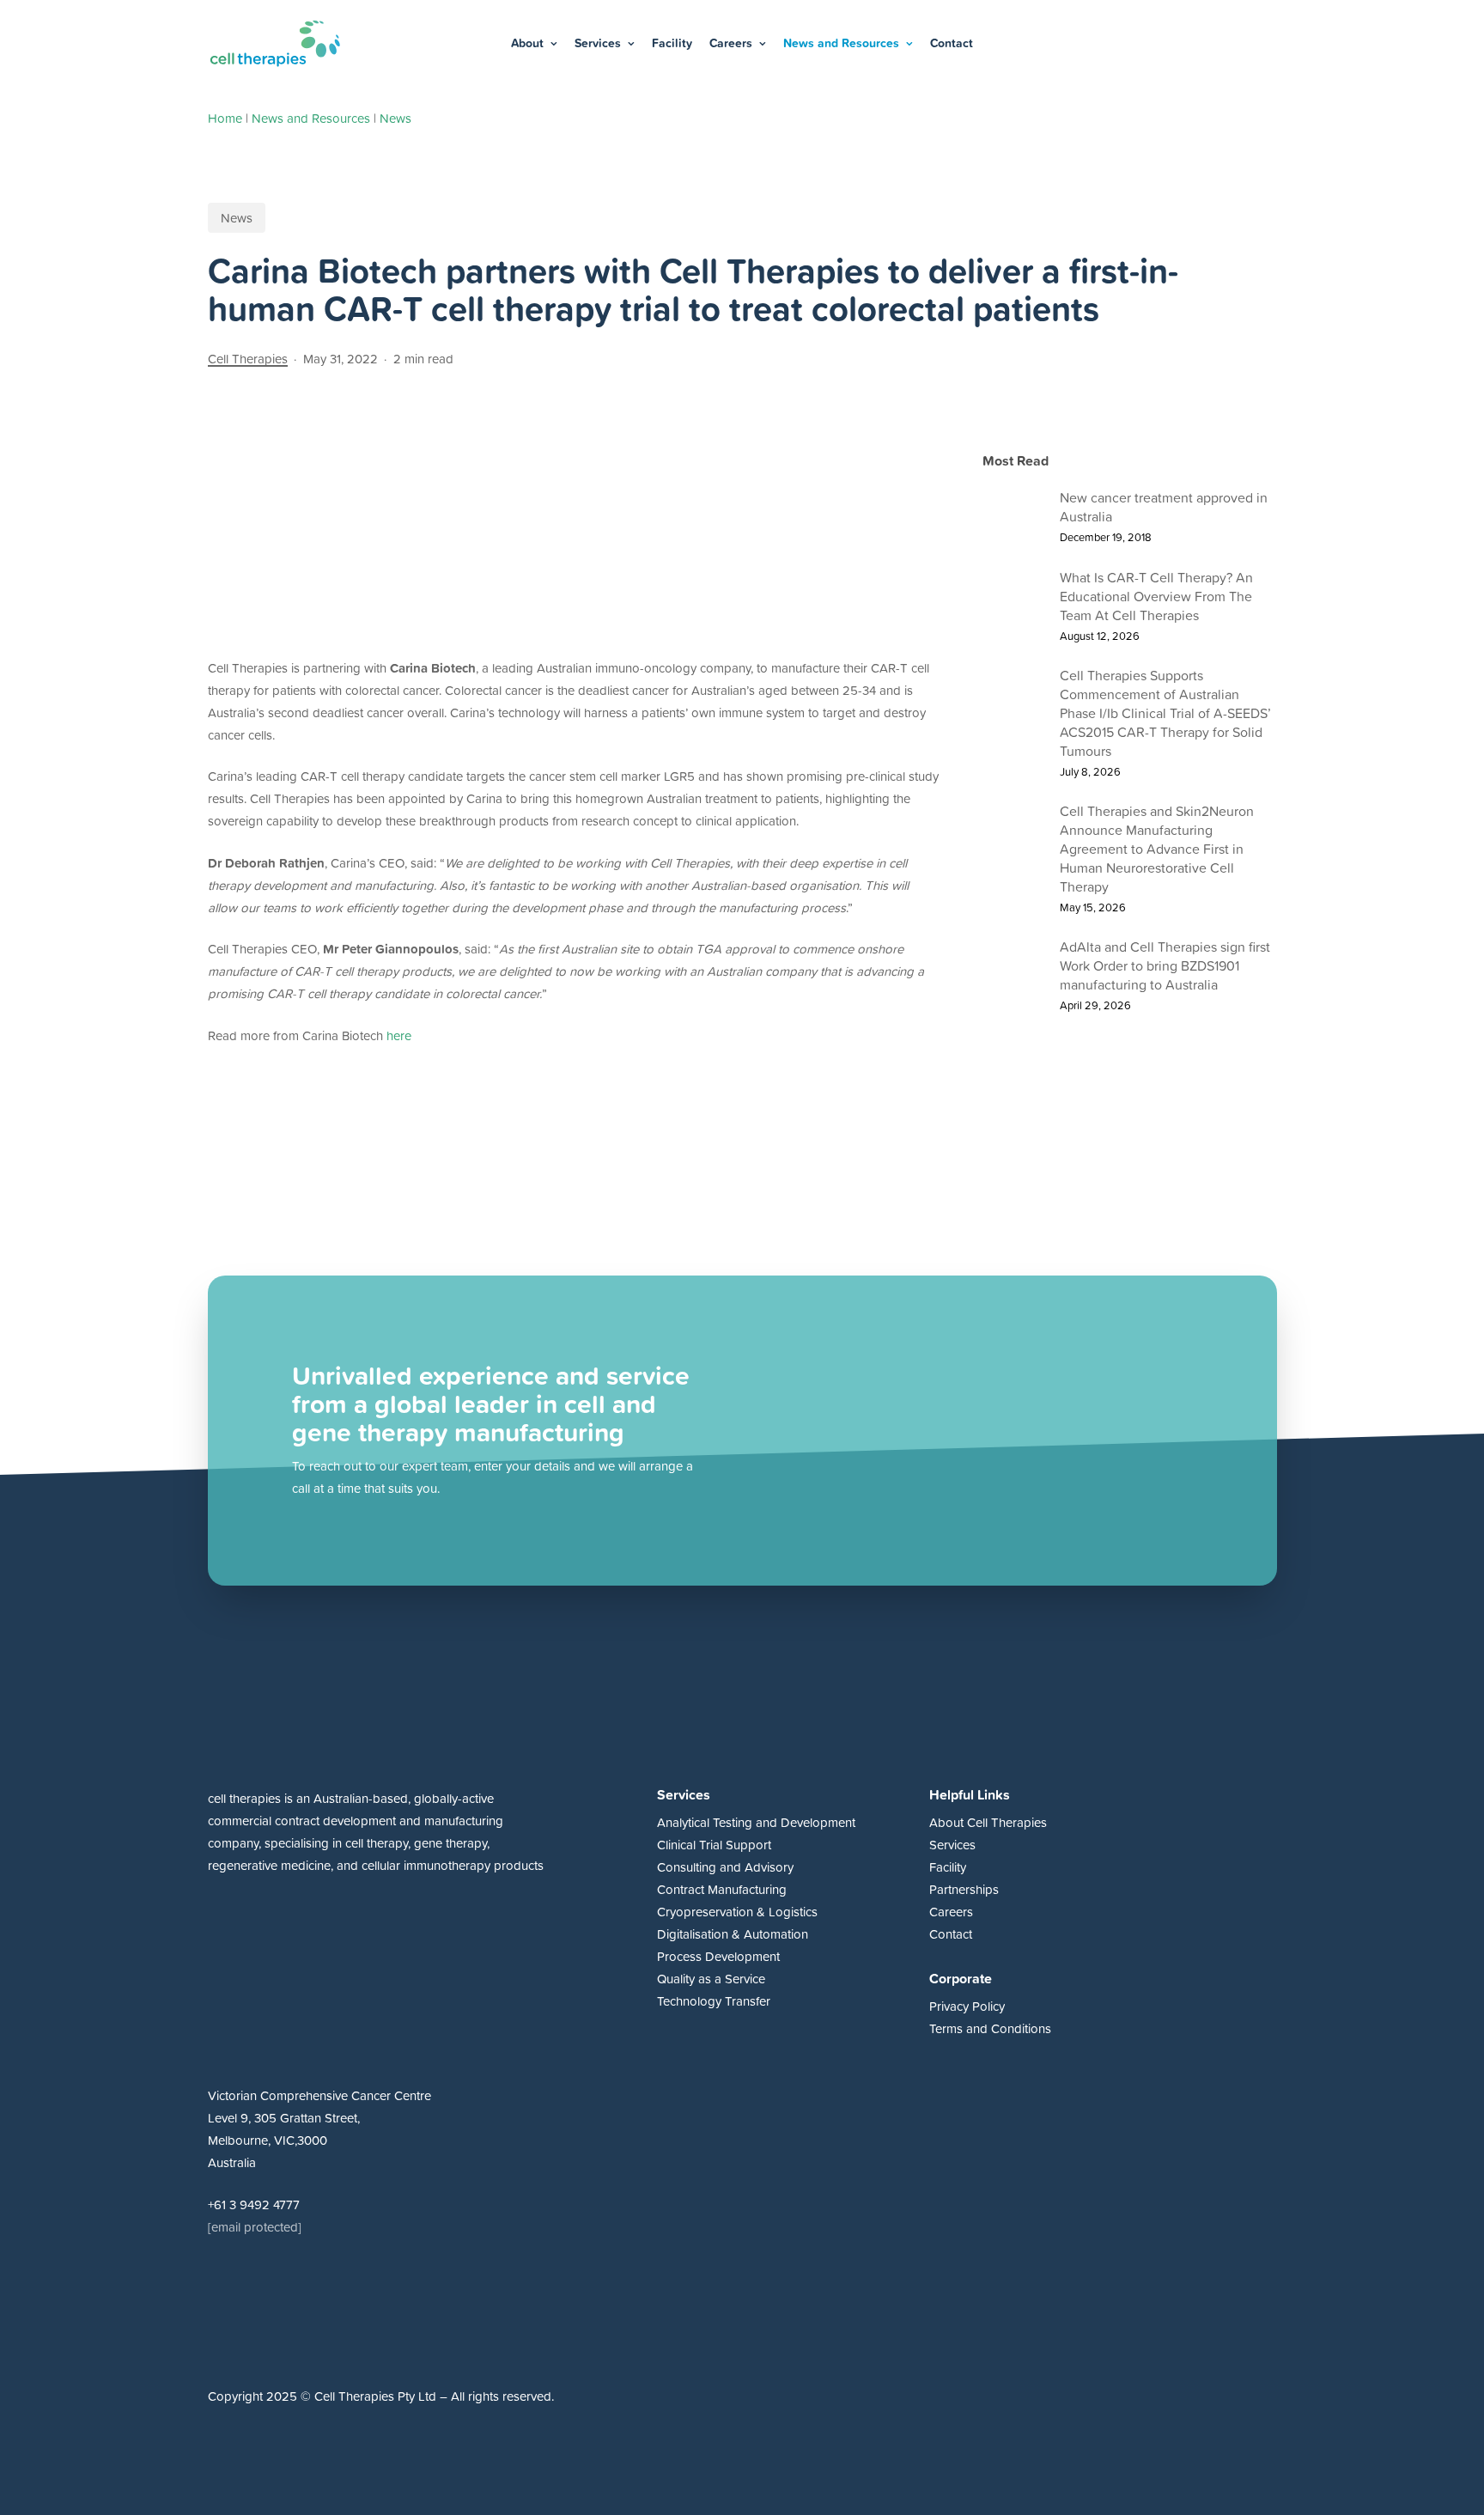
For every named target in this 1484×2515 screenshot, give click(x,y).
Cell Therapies (248, 359)
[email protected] (255, 2227)
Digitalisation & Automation (733, 1934)
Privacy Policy (967, 2006)
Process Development (718, 1956)
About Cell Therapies (988, 1822)
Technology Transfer (714, 2001)
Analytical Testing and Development (756, 1822)
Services (952, 1845)
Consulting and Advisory (725, 1867)
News (395, 118)
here (399, 1035)
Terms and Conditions (990, 2028)
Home (225, 118)
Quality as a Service (711, 1979)
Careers (951, 1912)
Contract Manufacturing (722, 1889)
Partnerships (964, 1889)
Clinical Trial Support (714, 1845)
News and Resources (311, 118)
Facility (948, 1867)
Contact (951, 1934)
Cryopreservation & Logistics (737, 1912)
